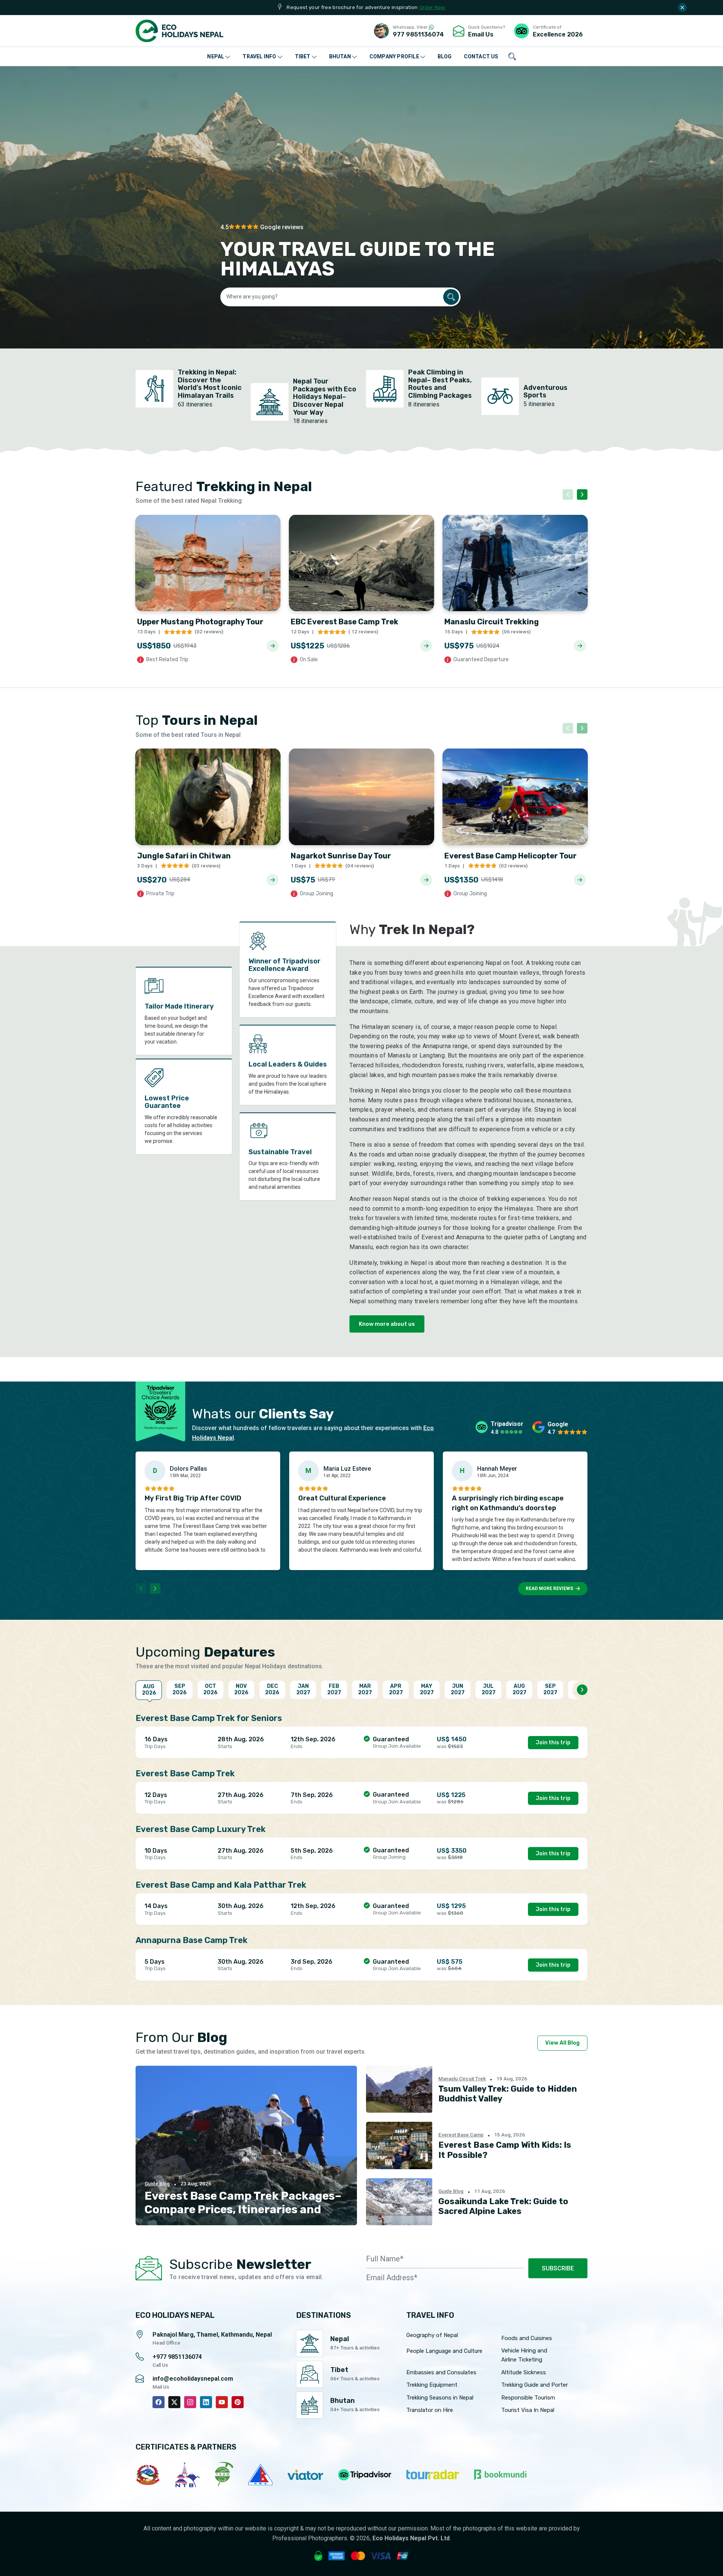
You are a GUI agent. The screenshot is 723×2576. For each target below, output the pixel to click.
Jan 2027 (303, 1689)
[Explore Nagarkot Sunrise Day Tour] (426, 880)
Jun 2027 (458, 1689)
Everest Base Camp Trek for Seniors (209, 1718)
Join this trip (553, 1743)
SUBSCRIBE (558, 2268)
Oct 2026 (210, 1689)
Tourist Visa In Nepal (528, 2410)
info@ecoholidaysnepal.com (193, 2379)
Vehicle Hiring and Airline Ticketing (524, 2355)
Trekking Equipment (432, 2385)
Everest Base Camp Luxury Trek (201, 1829)
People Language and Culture (444, 2351)
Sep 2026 (180, 1689)
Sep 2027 (550, 1689)
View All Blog (562, 2043)
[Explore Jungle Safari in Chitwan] (273, 880)
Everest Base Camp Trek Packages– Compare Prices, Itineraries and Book (243, 2209)
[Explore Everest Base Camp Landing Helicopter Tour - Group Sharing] (580, 880)
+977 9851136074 (177, 2357)
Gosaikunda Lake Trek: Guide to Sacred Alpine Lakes (503, 2206)
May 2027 (427, 1689)
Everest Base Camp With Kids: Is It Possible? (505, 2150)
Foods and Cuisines (527, 2338)
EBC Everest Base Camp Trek (345, 622)
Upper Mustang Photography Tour (200, 622)
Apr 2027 (396, 1689)
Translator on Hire (430, 2410)
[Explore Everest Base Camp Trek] (426, 646)
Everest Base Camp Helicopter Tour (510, 856)
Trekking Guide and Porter (535, 2385)
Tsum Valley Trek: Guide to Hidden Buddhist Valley (508, 2094)
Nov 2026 (241, 1689)
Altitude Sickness (524, 2372)
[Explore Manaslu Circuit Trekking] (580, 646)
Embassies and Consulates (441, 2372)
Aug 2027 (519, 1689)
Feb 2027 (334, 1689)
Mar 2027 (365, 1689)
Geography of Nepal (432, 2335)
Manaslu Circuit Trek (462, 2079)
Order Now (432, 7)
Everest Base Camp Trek (185, 1773)
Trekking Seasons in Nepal (440, 2398)
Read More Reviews (549, 1589)
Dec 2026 (272, 1689)
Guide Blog (157, 2184)
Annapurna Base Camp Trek (191, 1940)
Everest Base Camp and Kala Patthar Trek (221, 1885)
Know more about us (387, 1324)
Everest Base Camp (461, 2135)
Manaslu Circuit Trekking (492, 622)
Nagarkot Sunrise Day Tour (341, 856)
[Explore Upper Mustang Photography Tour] (273, 646)
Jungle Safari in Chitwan (184, 856)
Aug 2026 (149, 1690)
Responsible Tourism (528, 2398)
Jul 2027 (489, 1689)
